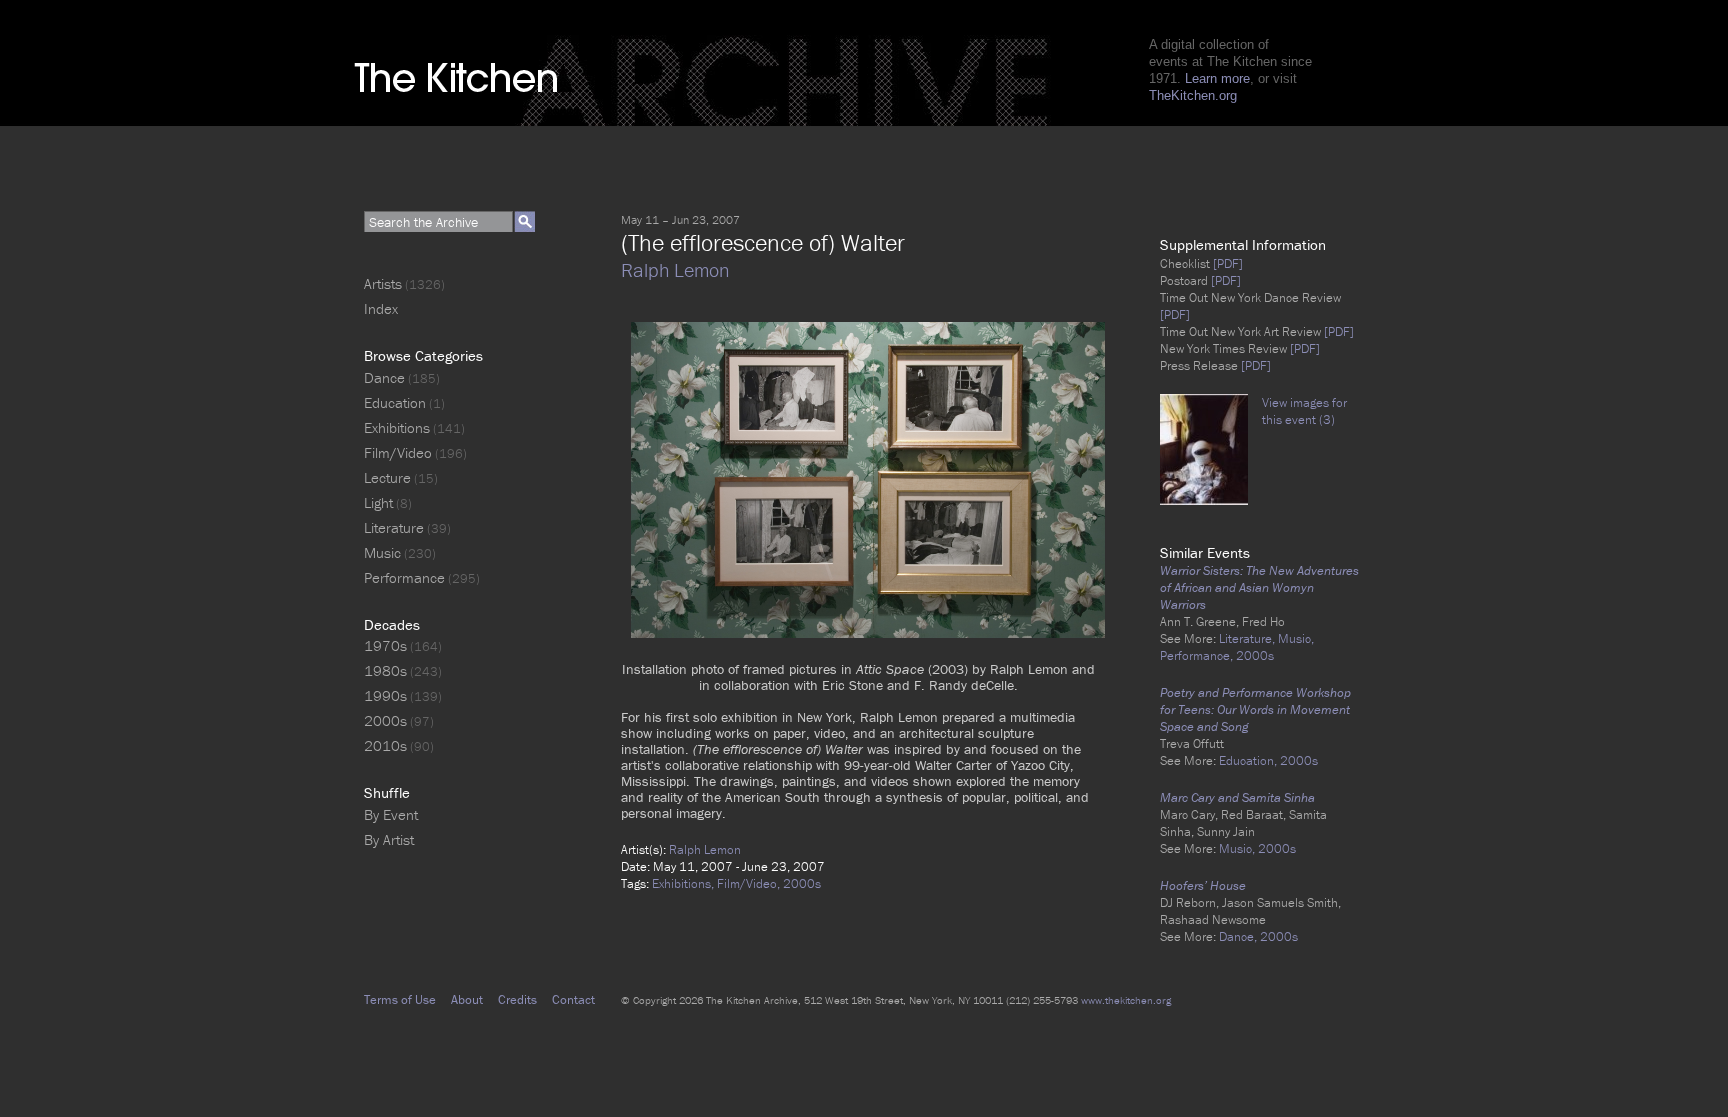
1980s (385, 670)
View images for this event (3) (1304, 411)
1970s (385, 645)
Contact (573, 999)
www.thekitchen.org (1126, 1000)
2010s (385, 745)
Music (382, 552)
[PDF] (1226, 263)
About (467, 999)
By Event (391, 814)
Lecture (387, 477)
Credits (517, 999)
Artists (383, 283)
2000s (802, 883)
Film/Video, (750, 883)
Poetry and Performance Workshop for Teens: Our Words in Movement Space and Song (1255, 709)
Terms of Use (400, 999)
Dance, (1239, 936)
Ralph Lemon (675, 269)
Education (395, 402)
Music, (1296, 638)
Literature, (1248, 638)
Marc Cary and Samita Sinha (1237, 797)
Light (378, 502)
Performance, (1198, 655)
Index (381, 308)
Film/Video (398, 452)
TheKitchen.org (1193, 95)
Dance (384, 377)
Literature (394, 527)
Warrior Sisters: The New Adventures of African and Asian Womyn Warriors (1259, 587)
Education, (1249, 760)
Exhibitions (397, 427)
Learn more (1217, 78)
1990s (385, 695)
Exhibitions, (684, 883)
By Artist (389, 839)
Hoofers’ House (1203, 885)
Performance (404, 577)
